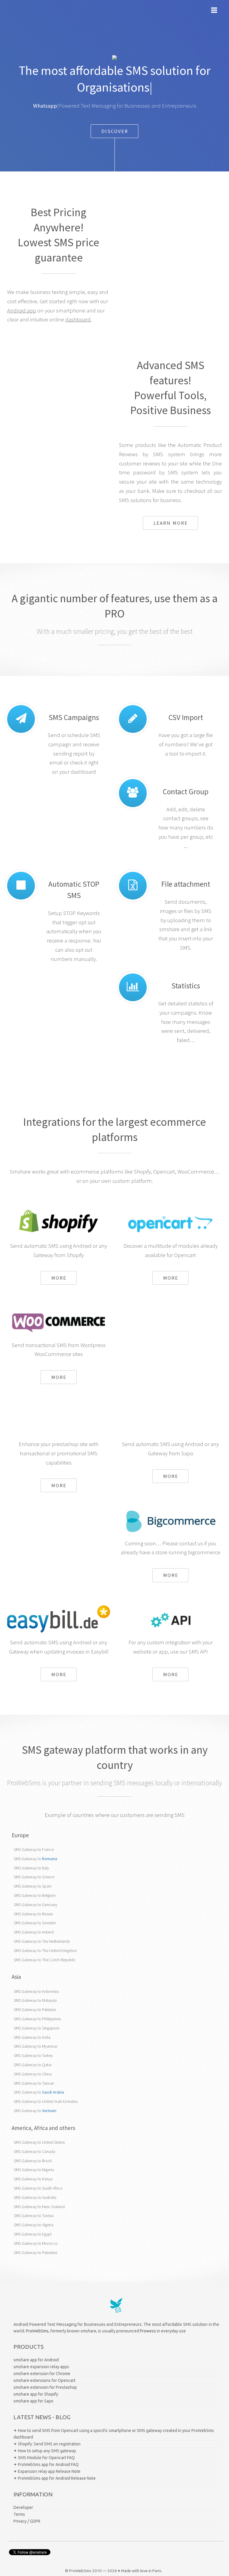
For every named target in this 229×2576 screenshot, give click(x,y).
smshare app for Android (36, 2360)
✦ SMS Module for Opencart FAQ (44, 2458)
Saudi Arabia (53, 2092)
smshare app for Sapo (33, 2401)
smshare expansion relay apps (41, 2367)
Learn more (171, 523)
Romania (50, 1859)
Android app (22, 311)
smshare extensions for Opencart (44, 2380)
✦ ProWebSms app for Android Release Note (55, 2478)
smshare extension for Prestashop (45, 2387)
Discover (115, 131)
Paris (157, 2571)
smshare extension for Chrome (42, 2374)
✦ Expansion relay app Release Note (47, 2471)
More (59, 1278)
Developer (23, 2507)
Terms (19, 2514)
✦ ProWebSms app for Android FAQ (46, 2464)
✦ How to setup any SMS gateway (45, 2451)
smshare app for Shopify (36, 2394)
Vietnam (49, 2111)
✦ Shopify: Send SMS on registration (47, 2444)
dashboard (78, 319)
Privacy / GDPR (27, 2521)
